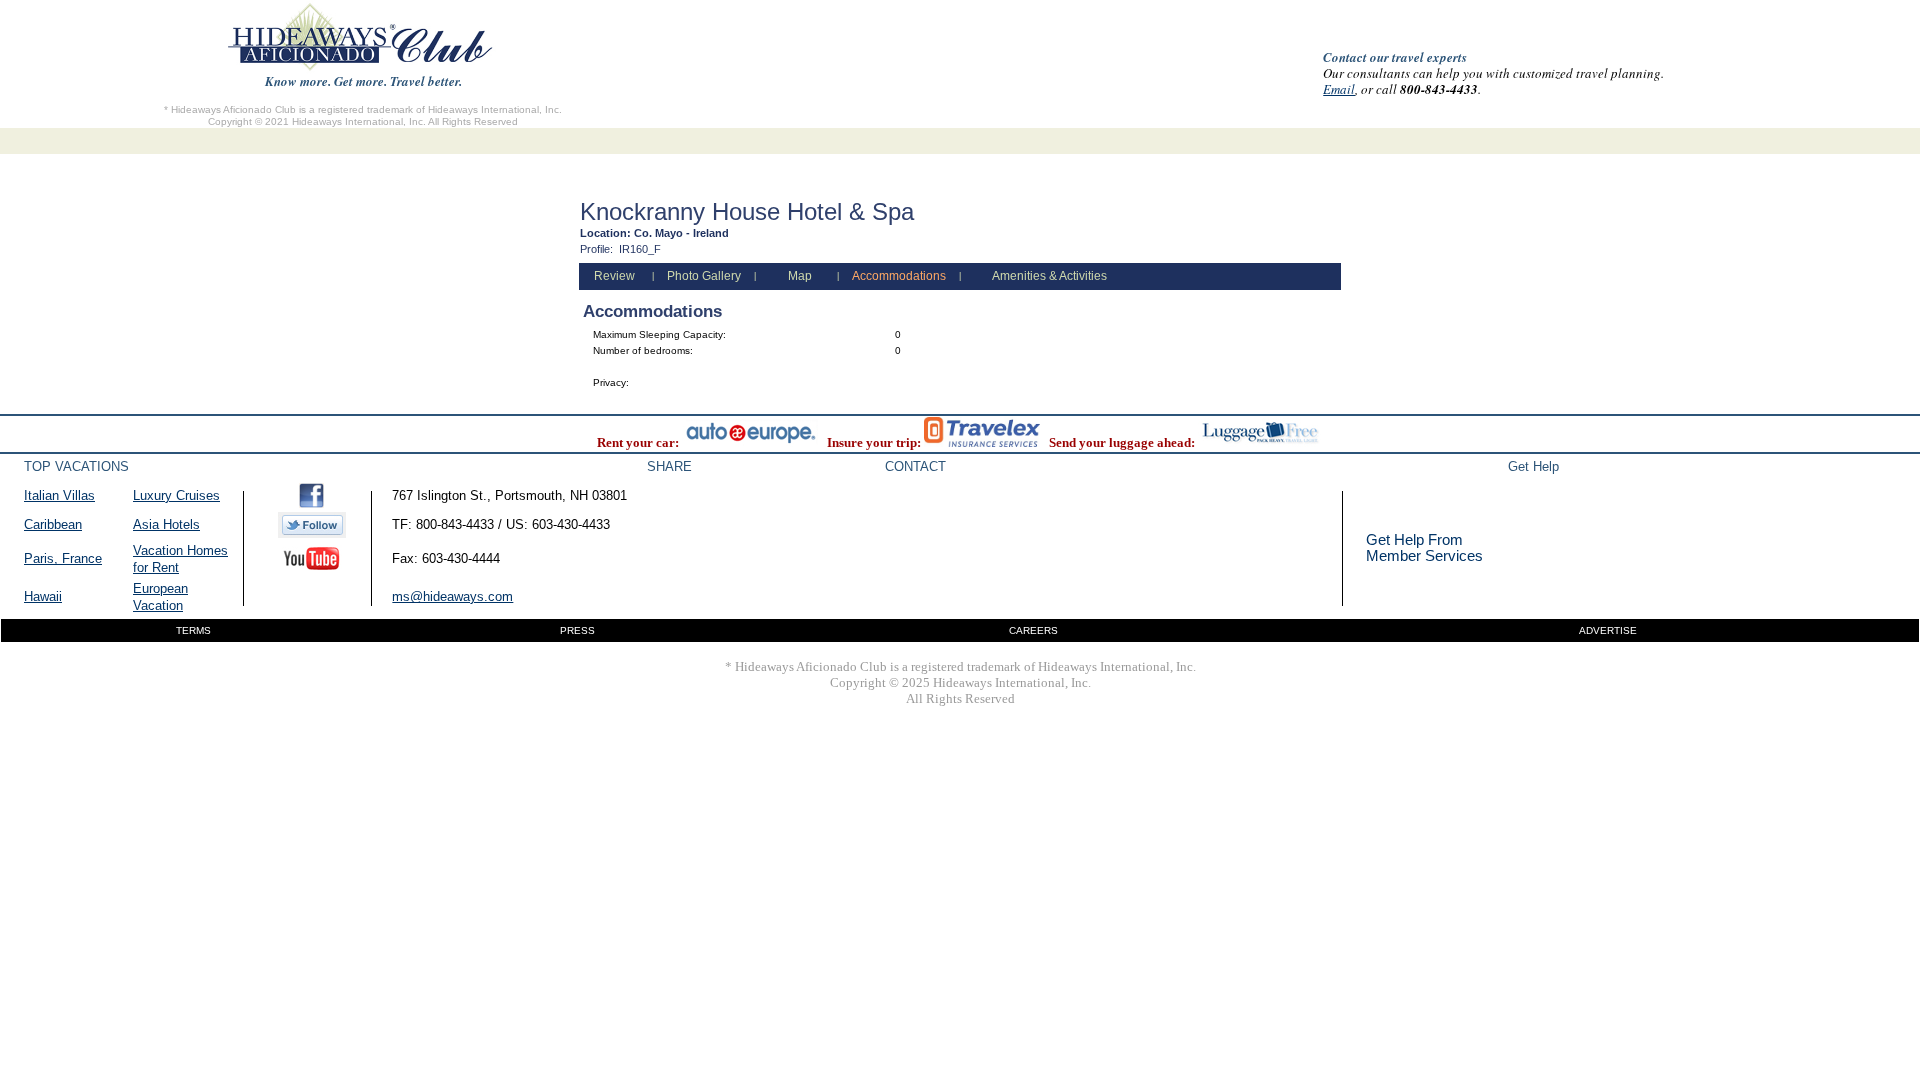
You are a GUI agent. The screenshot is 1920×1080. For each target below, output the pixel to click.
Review (614, 276)
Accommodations (899, 276)
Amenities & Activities (1049, 276)
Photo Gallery (704, 276)
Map (800, 276)
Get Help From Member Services (1424, 547)
